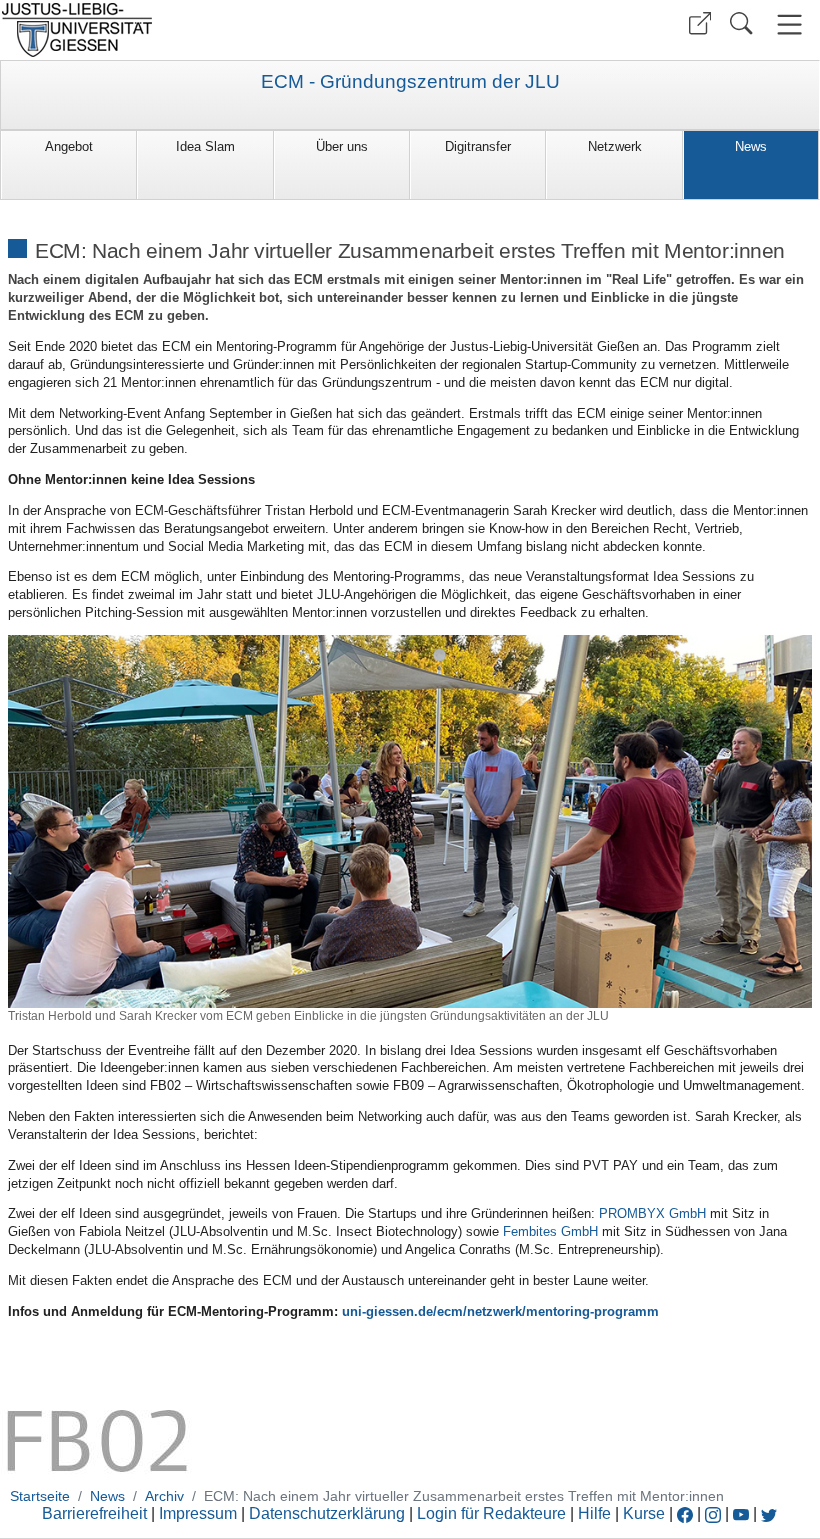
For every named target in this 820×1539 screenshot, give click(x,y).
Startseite (40, 1496)
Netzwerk (615, 146)
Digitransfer (478, 146)
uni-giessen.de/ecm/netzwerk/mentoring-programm (500, 1311)
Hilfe (594, 1513)
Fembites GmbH (550, 1231)
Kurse (644, 1513)
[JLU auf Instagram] (715, 1513)
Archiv (164, 1496)
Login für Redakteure (491, 1513)
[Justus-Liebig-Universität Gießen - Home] (202, 30)
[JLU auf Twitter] (769, 1513)
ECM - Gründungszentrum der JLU (410, 82)
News (751, 146)
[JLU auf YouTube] (741, 1513)
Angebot (69, 146)
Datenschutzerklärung (327, 1513)
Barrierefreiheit (94, 1513)
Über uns (342, 146)
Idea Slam (205, 146)
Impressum (198, 1513)
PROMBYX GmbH (652, 1213)
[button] (700, 23)
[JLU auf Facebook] (685, 1513)
